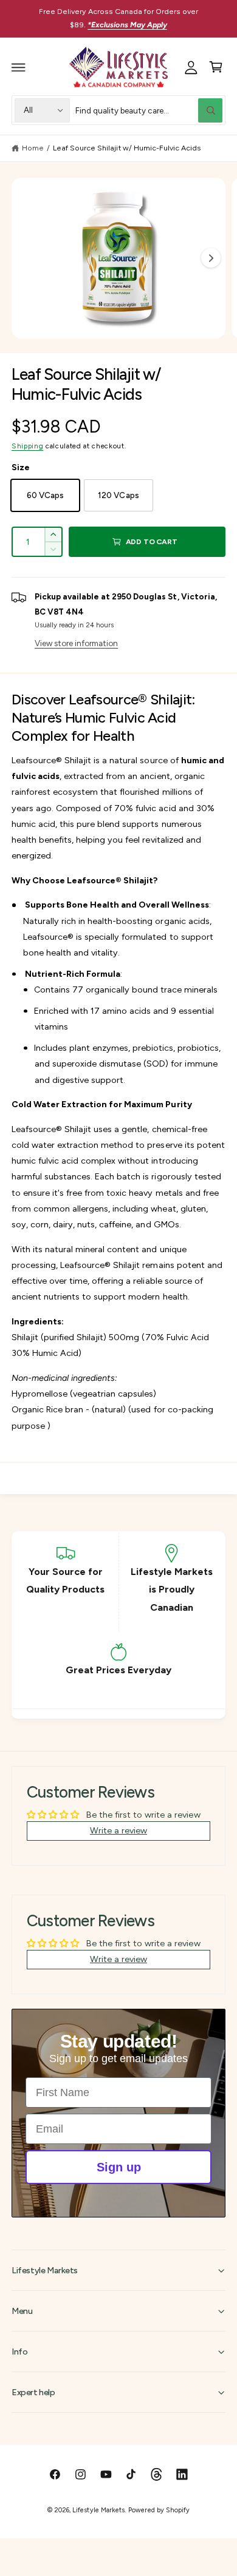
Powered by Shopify (159, 2510)
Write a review (118, 1830)
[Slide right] (211, 258)
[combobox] (149, 110)
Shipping (27, 446)
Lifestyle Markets (98, 2510)
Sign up (119, 2167)
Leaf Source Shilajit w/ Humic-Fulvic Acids (127, 148)
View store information (76, 643)
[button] (19, 67)
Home (33, 148)
